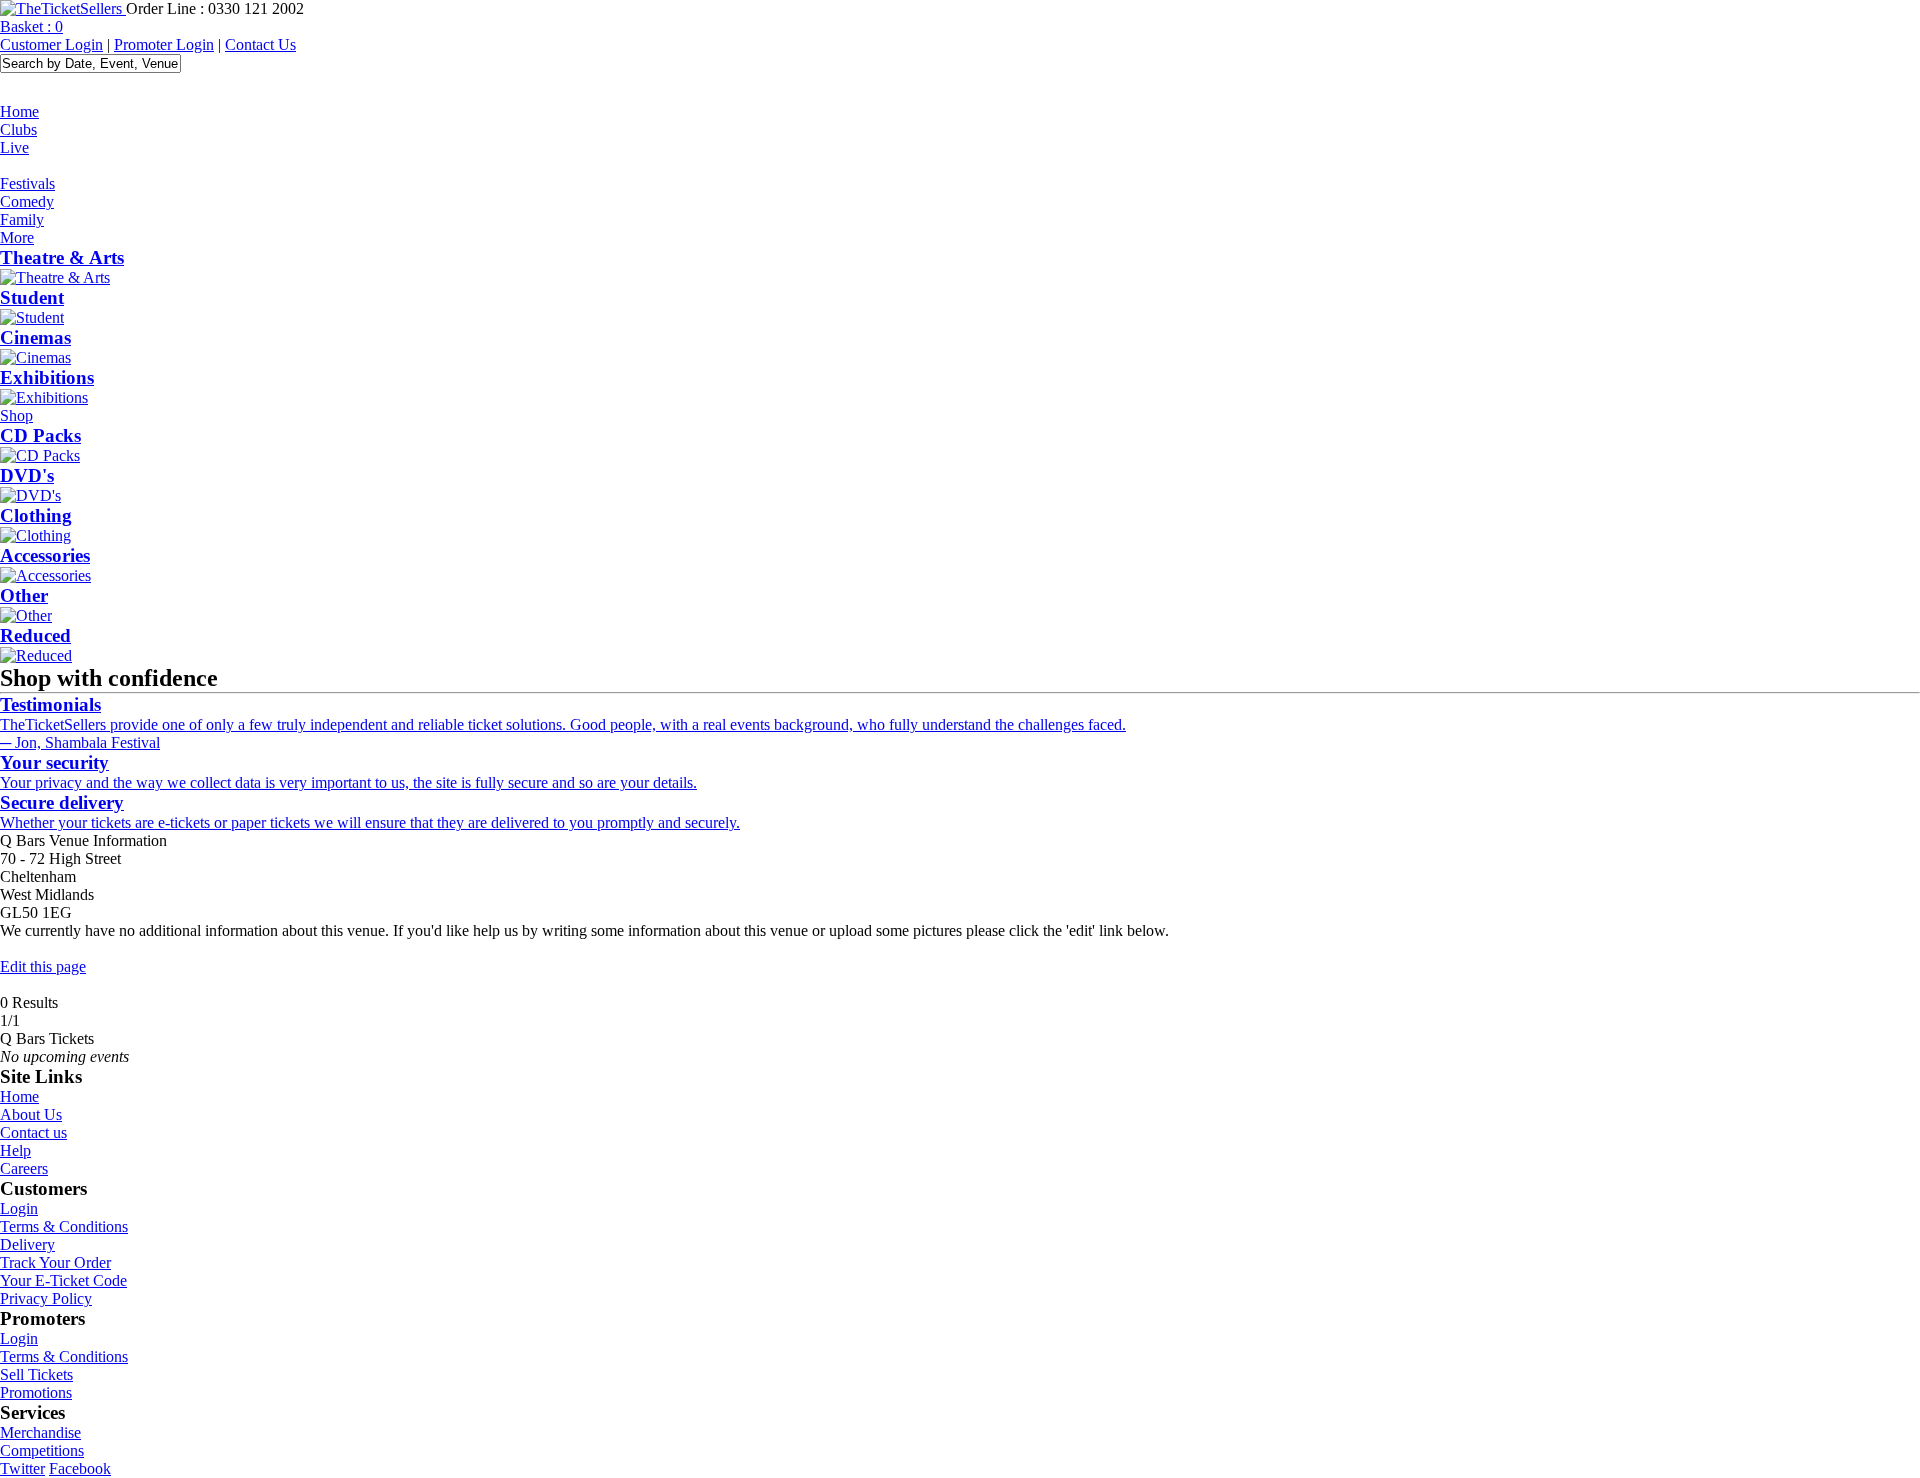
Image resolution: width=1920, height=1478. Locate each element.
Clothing (36, 515)
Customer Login (51, 44)
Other (24, 595)
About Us (31, 1114)
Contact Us (260, 44)
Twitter (22, 1468)
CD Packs (40, 435)
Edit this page (43, 966)
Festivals (27, 183)
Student (32, 297)
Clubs (18, 129)
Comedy (27, 201)
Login (19, 1208)
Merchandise (40, 1432)
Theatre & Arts (62, 257)
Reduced (35, 635)
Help (15, 1150)
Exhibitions (47, 377)
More (17, 237)
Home (19, 111)
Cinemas (35, 337)
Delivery (27, 1244)
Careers (24, 1168)
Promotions (36, 1392)
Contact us (33, 1132)
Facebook (80, 1468)
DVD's (27, 475)
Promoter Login (164, 44)
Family (22, 219)
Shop (16, 415)
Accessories (45, 555)
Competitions (42, 1450)
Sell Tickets (36, 1374)
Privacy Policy (46, 1298)
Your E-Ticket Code (63, 1280)
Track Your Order (55, 1262)
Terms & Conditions (64, 1226)
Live (14, 147)
